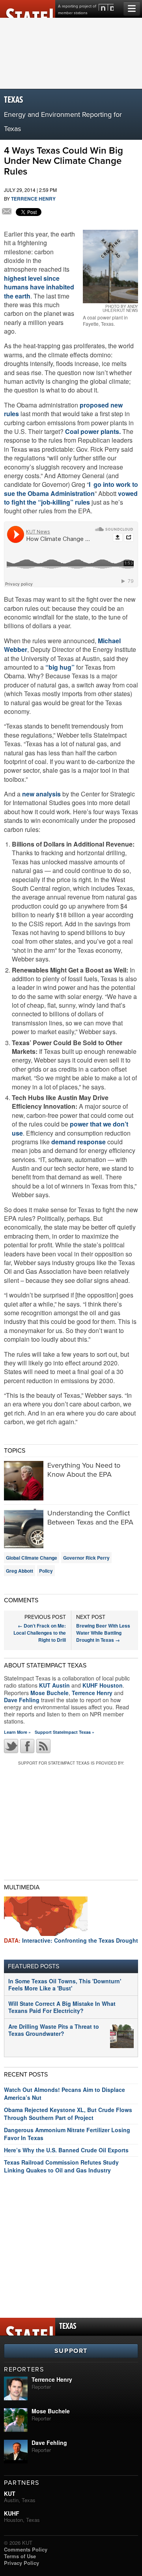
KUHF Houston (103, 1685)
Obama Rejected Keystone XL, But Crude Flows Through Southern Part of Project (68, 2114)
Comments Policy (26, 2549)
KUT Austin (54, 1685)
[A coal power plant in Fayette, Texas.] (110, 267)
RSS (43, 1746)
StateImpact (28, 9)
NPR (106, 7)
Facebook (27, 1746)
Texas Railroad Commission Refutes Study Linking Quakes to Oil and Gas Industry (61, 2166)
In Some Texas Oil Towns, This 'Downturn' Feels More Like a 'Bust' (65, 1985)
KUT (10, 2493)
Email (7, 212)
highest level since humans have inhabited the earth (39, 287)
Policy (46, 1571)
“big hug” (61, 667)
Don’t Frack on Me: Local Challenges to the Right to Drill (40, 1633)
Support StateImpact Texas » (64, 1732)
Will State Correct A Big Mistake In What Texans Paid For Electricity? (62, 2007)
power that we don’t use (70, 1128)
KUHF (12, 2513)
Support (71, 2351)
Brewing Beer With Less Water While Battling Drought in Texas (103, 1633)
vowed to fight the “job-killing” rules (71, 498)
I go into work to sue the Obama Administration (71, 489)
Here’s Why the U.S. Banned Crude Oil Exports (66, 2150)
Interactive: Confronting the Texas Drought (71, 1940)
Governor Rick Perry (86, 1558)
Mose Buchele (50, 1693)
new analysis (41, 794)
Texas (14, 100)
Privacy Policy (21, 2563)
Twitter (11, 1746)
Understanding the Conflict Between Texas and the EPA (90, 1518)
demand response (78, 1142)
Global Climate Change (32, 1558)
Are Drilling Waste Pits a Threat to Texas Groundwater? (54, 2030)
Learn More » (17, 1732)
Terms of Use (20, 2556)
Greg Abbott (20, 1571)
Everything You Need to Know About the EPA (84, 1470)
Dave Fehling (22, 1700)
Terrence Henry (33, 199)
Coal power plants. (92, 431)
